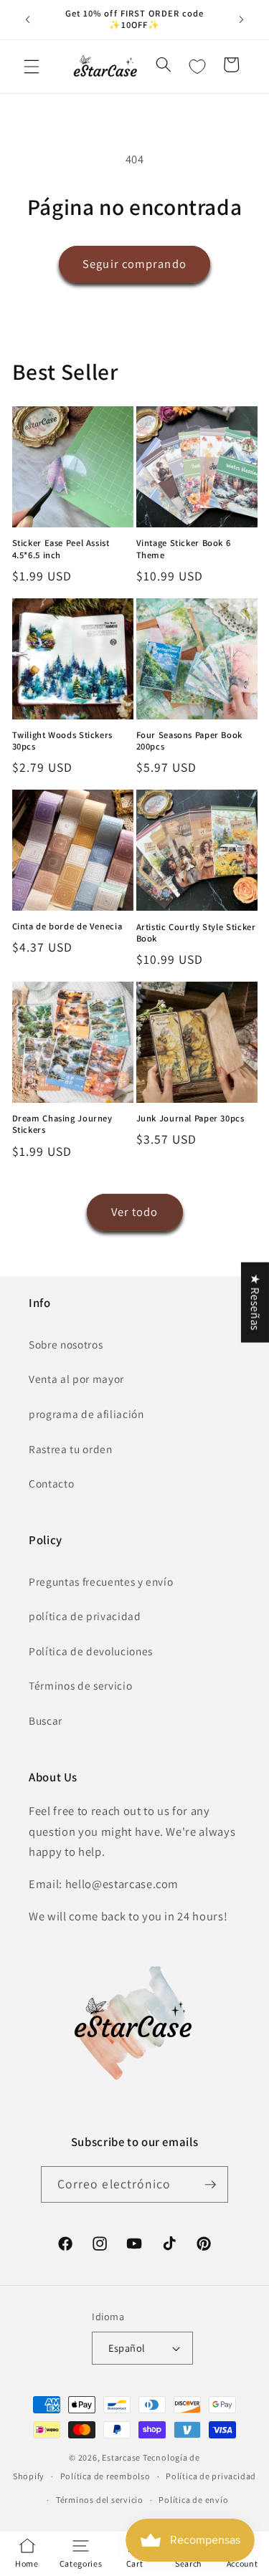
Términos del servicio (100, 2500)
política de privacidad (85, 1616)
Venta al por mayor (76, 1379)
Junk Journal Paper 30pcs (190, 1119)
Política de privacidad (211, 2476)
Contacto (51, 1483)
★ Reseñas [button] (255, 1302)
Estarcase (121, 2457)
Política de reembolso (105, 2476)
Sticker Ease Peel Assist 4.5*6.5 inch (61, 549)
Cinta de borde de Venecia (67, 927)
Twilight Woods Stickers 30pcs (63, 741)
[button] (32, 67)
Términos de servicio (80, 1685)
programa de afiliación (86, 1414)
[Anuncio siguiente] (242, 19)
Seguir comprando (134, 264)
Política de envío (193, 2500)
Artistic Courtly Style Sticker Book (196, 933)
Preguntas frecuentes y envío (101, 1581)
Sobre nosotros (66, 1344)
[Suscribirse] (210, 2185)
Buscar (46, 1720)
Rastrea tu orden (71, 1449)
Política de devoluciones (91, 1651)
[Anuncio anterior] (28, 19)
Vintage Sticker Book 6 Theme (184, 549)
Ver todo (135, 1212)
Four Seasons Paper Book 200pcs (190, 741)
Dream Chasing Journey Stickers (62, 1124)
